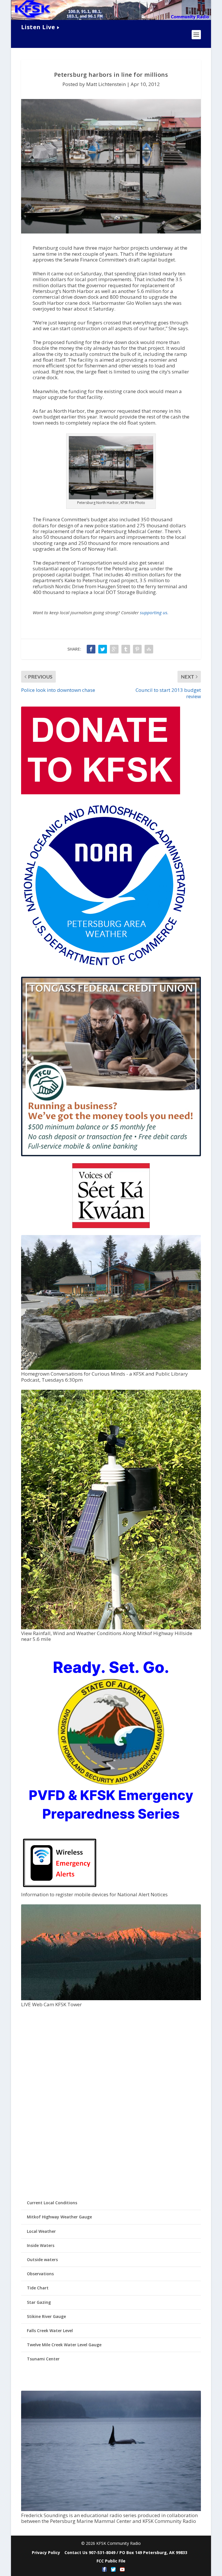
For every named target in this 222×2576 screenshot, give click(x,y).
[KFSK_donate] (101, 793)
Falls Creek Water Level (50, 2331)
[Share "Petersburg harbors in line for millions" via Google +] (114, 649)
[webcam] (111, 1999)
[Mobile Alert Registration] (60, 1889)
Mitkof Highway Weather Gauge (59, 2217)
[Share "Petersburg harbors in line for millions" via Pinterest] (137, 649)
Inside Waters (41, 2245)
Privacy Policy (46, 2552)
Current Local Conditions (52, 2203)
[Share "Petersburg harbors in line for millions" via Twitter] (103, 649)
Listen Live (38, 27)
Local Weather (41, 2231)
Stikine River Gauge (46, 2316)
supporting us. (154, 612)
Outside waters (42, 2260)
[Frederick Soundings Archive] (111, 2509)
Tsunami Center (43, 2359)
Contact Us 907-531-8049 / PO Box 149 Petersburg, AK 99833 (126, 2552)
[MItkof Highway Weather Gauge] (111, 1628)
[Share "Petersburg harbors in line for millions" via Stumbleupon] (149, 649)
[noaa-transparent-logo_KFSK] (104, 967)
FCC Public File (111, 2561)
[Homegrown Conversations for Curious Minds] (111, 1368)
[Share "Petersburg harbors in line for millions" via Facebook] (91, 649)
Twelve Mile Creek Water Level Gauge (64, 2345)
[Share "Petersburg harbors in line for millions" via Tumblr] (126, 649)
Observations (40, 2274)
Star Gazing (39, 2302)
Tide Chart (38, 2288)
